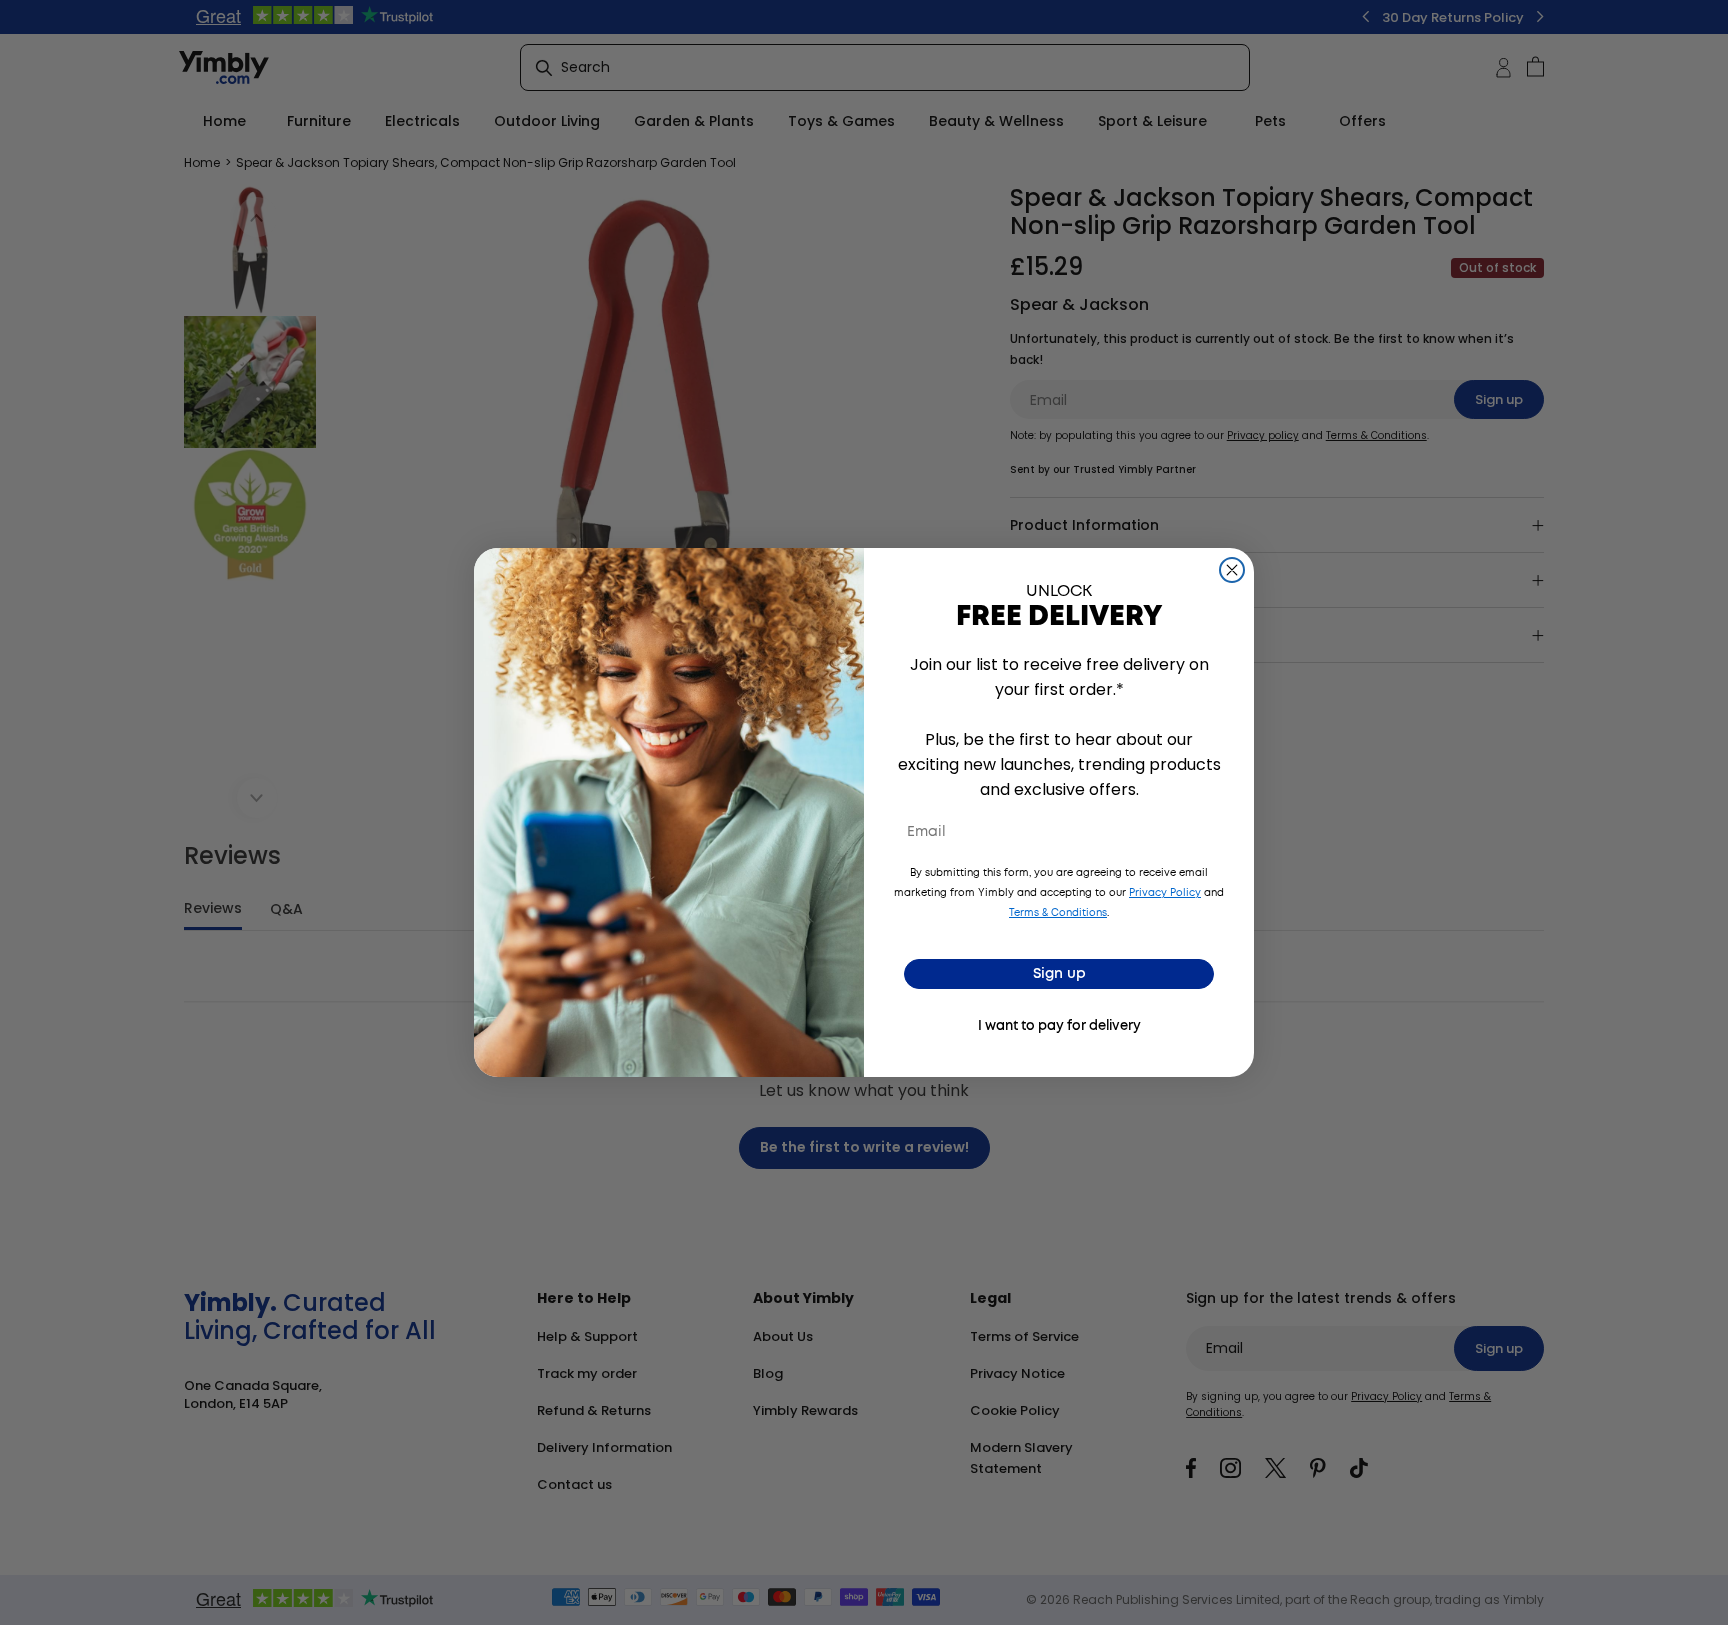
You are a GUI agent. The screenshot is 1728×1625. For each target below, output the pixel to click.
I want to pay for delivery (1059, 1026)
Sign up (1059, 974)
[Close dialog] (1232, 570)
